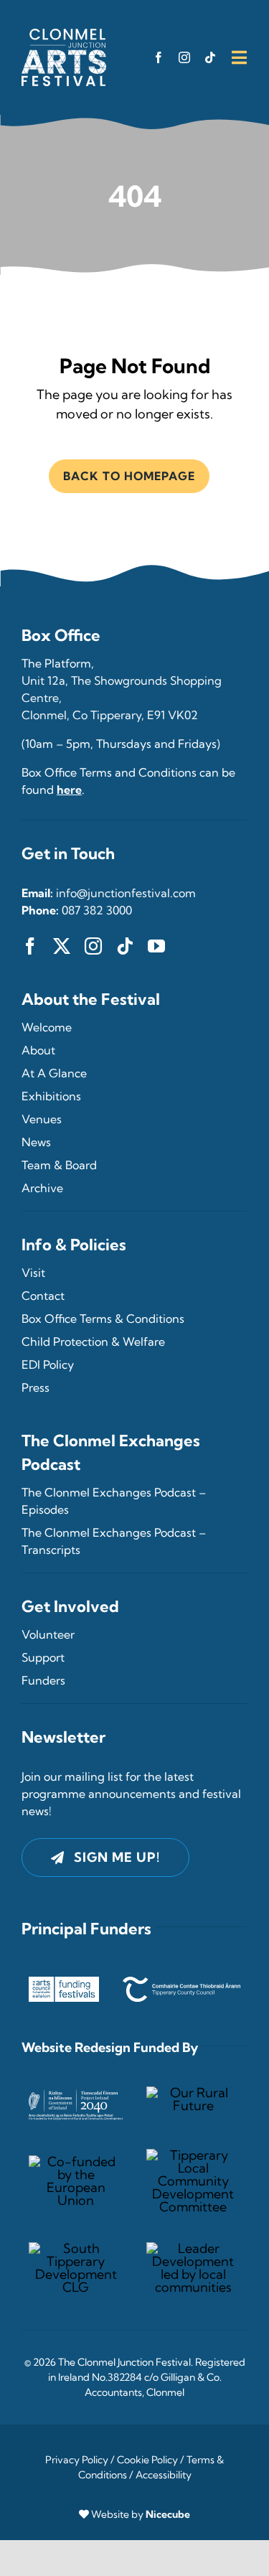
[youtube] (156, 946)
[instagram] (184, 57)
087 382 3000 (97, 910)
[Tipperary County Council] (181, 1983)
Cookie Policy (147, 2460)
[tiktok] (210, 57)
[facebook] (159, 57)
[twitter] (62, 946)
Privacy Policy (77, 2460)
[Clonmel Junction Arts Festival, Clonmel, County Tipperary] (64, 35)
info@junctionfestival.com (126, 893)
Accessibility (164, 2475)
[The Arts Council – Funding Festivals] (64, 1983)
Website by (141, 2514)
